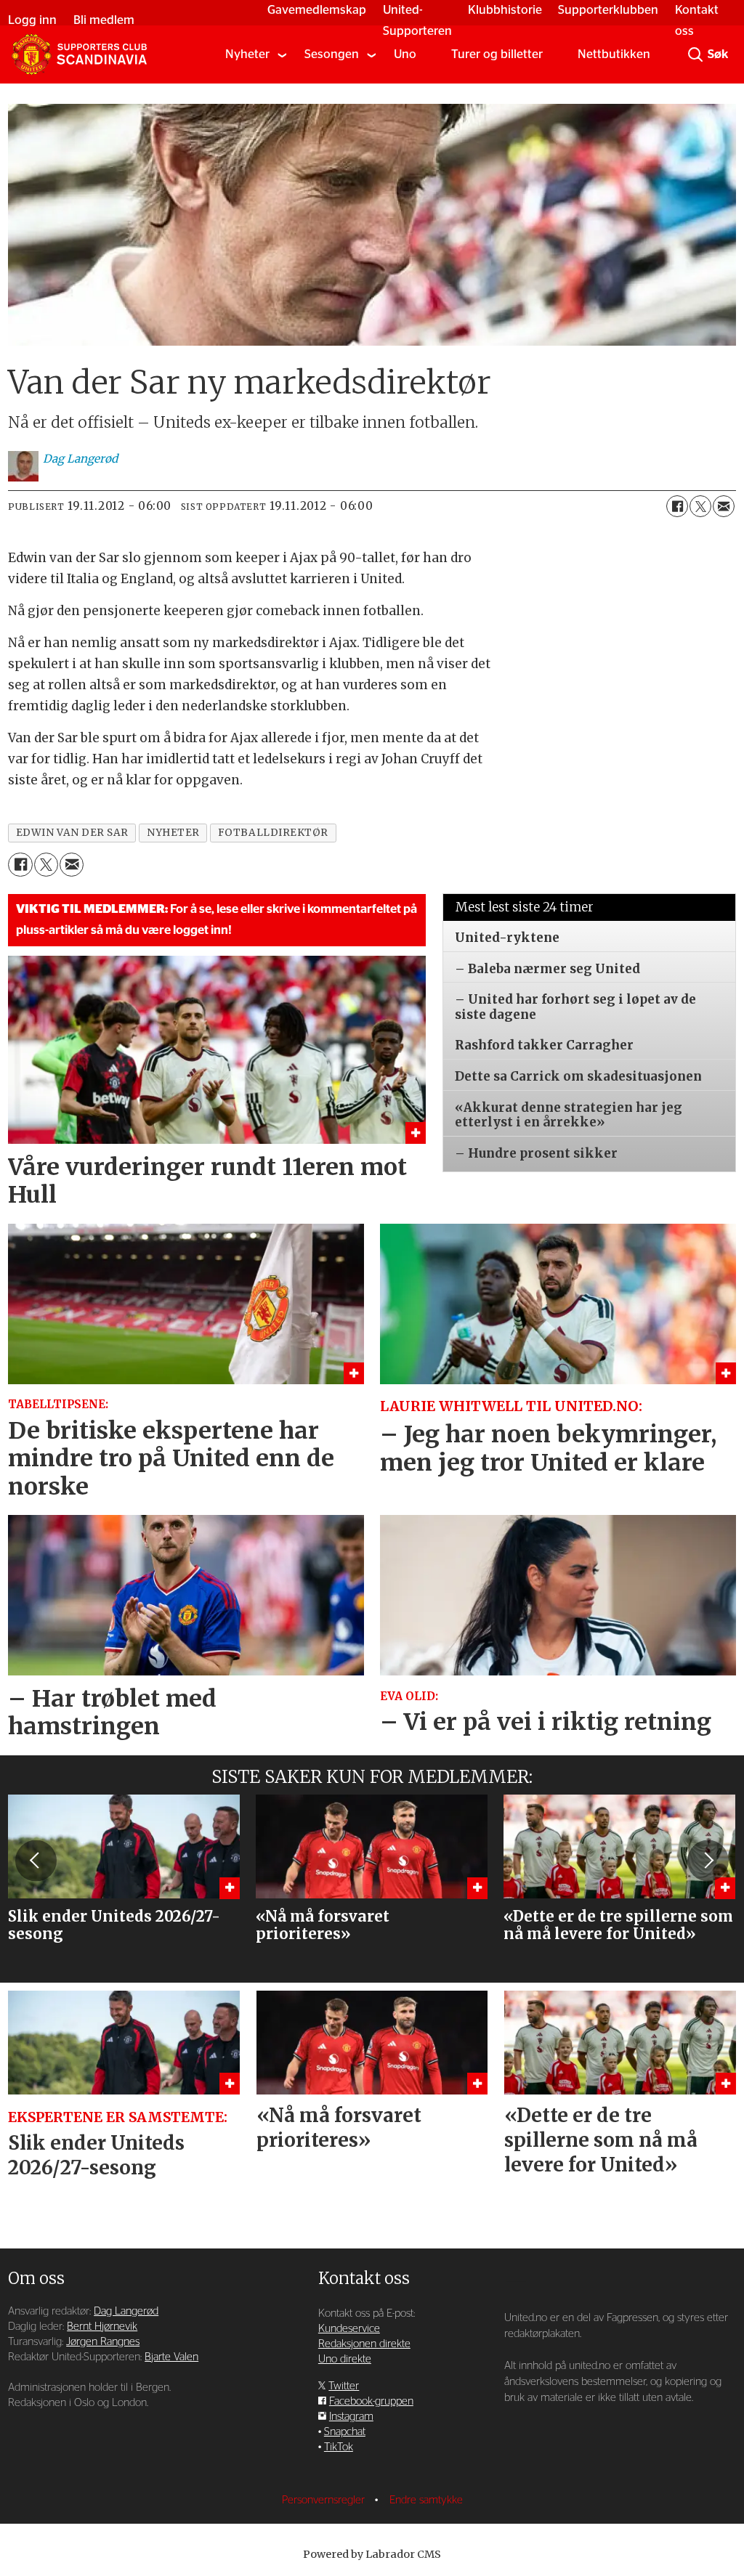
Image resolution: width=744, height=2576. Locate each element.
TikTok (339, 2447)
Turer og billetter (497, 54)
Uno (405, 54)
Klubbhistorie (505, 10)
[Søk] (695, 54)
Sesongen (332, 54)
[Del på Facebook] (677, 506)
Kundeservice (349, 2329)
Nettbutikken (614, 54)
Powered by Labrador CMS (372, 2554)
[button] (36, 1861)
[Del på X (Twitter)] (700, 506)
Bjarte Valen (171, 2357)
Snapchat (345, 2432)
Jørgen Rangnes (103, 2342)
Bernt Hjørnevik (102, 2327)
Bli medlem (104, 20)
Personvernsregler (325, 2500)
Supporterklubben (608, 10)
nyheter (173, 833)
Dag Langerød (126, 2311)
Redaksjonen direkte (364, 2344)
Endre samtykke (426, 2500)
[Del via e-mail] (724, 506)
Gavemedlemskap (317, 10)
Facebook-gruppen (371, 2401)
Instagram (351, 2417)
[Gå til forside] (79, 54)
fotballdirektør (273, 833)
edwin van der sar (72, 833)
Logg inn (32, 20)
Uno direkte (345, 2359)
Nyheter (247, 54)
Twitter (344, 2386)
